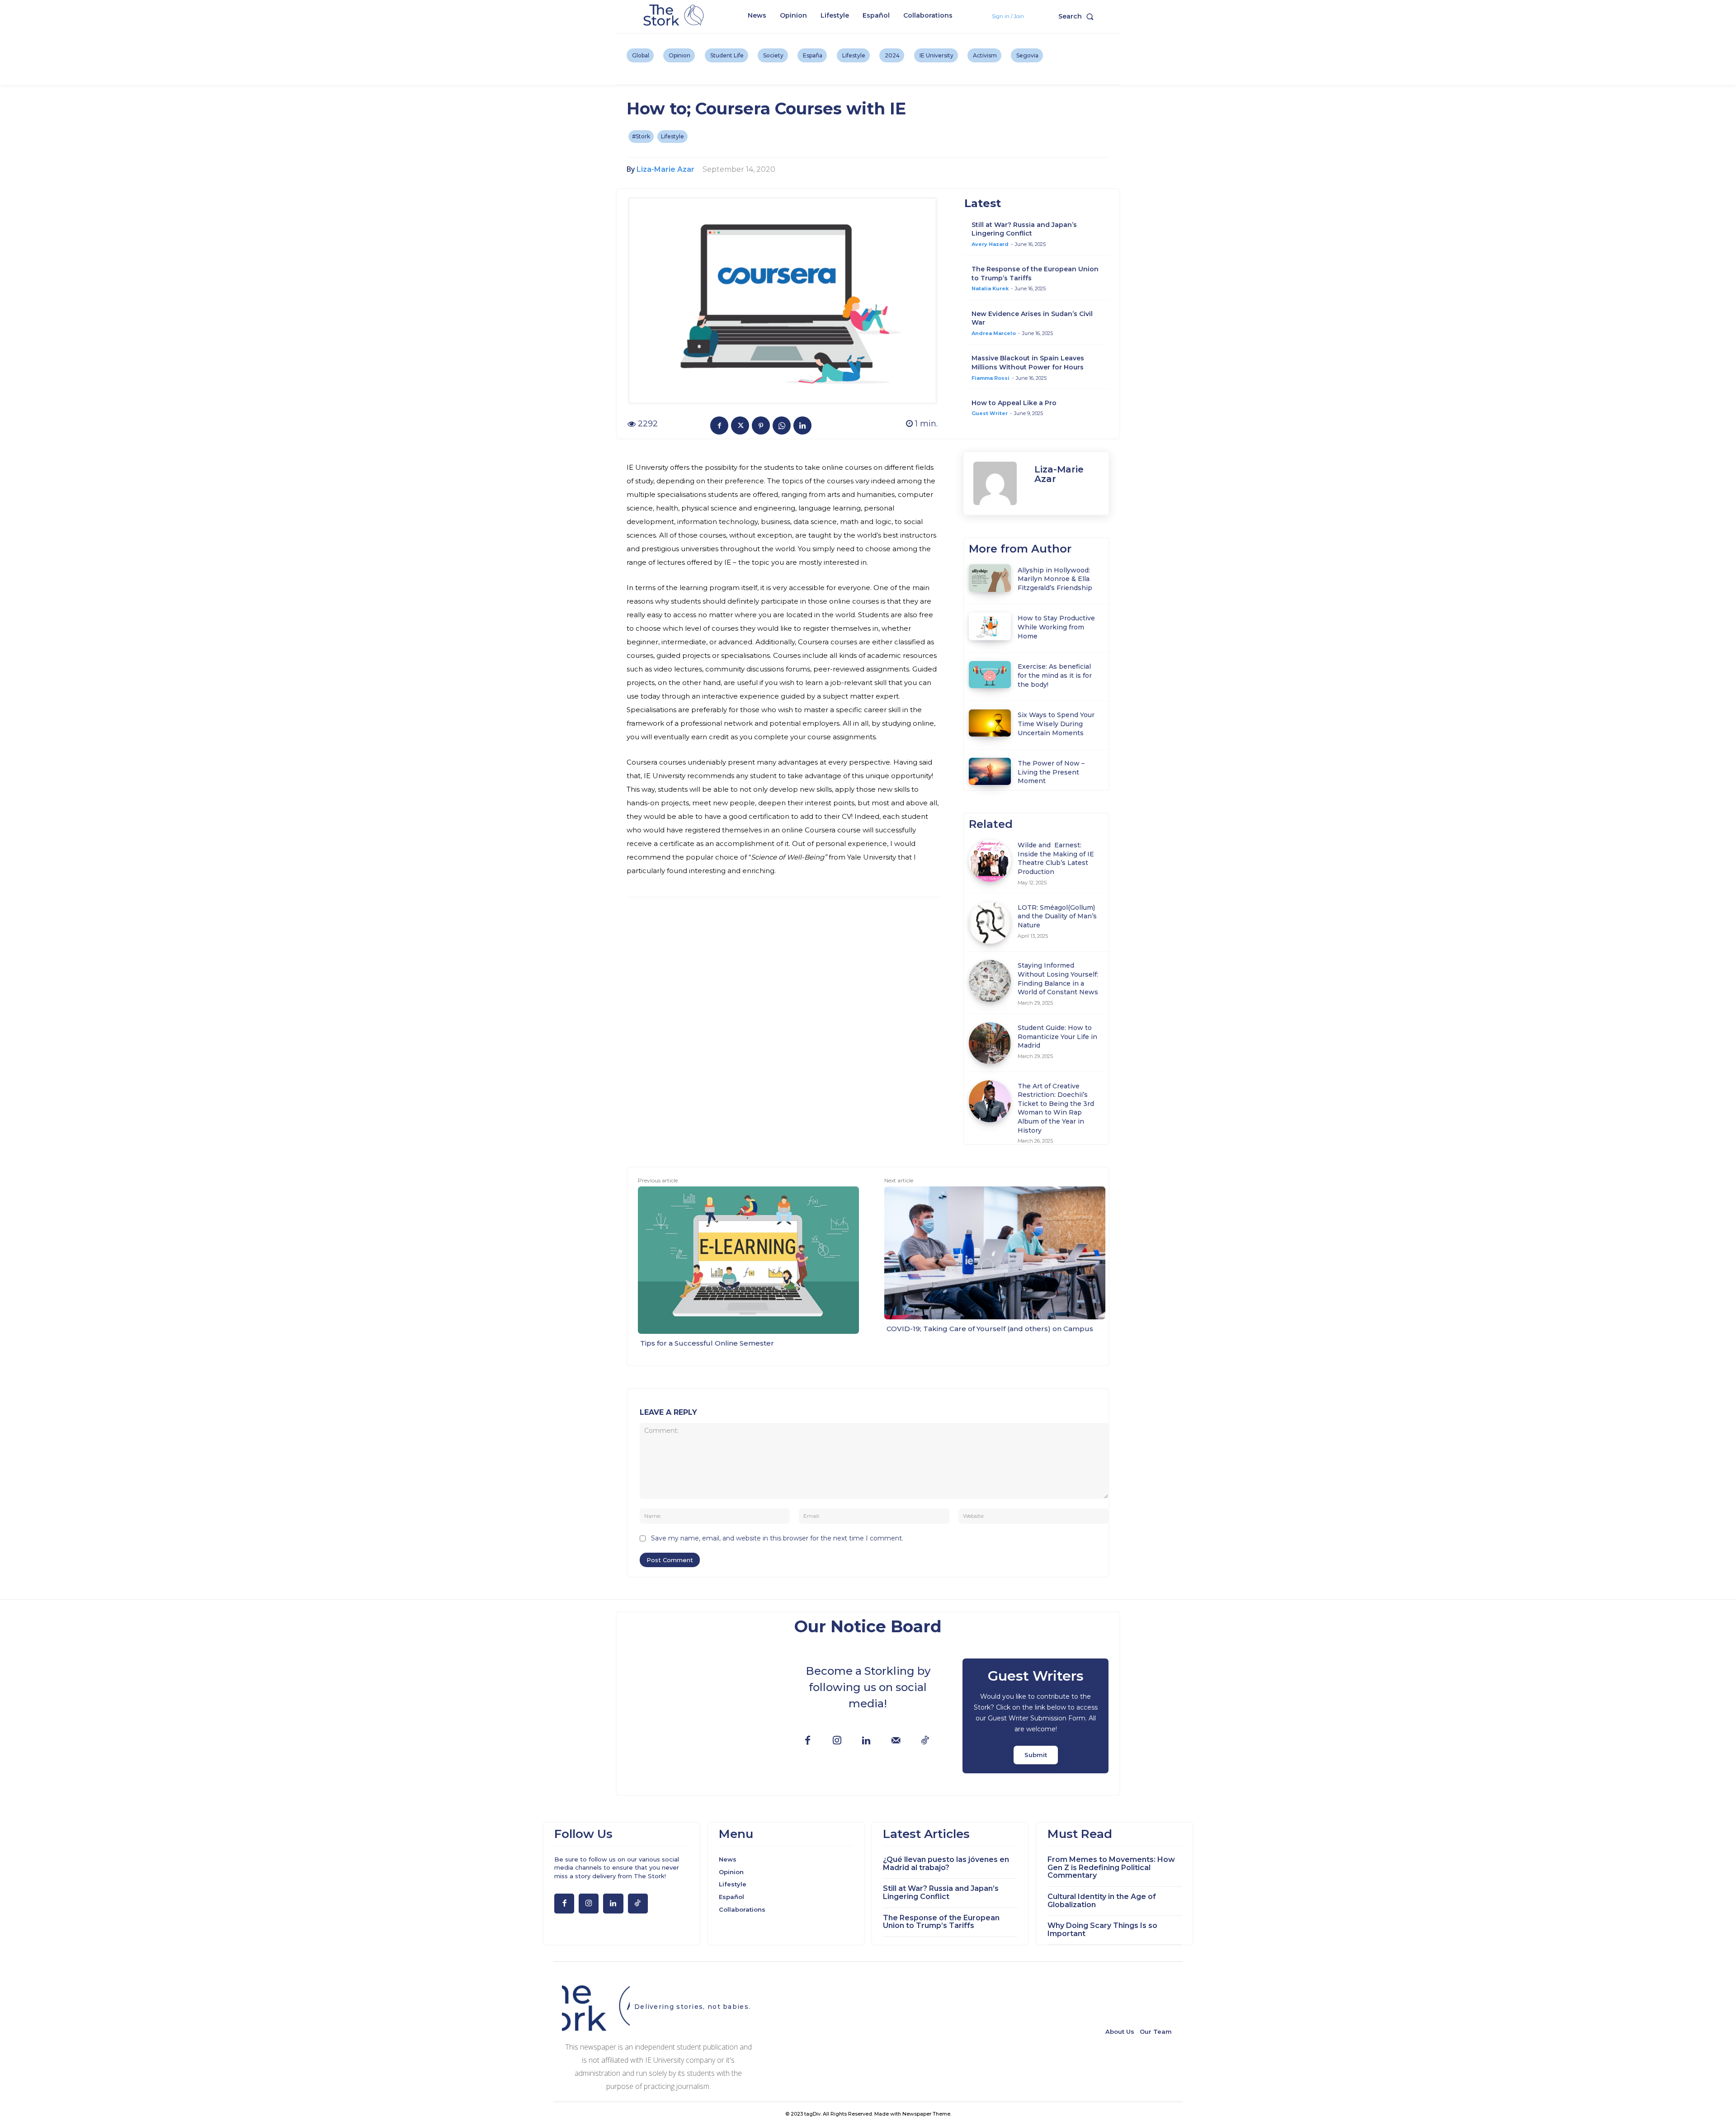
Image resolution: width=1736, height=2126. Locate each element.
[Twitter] (740, 425)
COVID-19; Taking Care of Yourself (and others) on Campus (990, 1329)
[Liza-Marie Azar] (999, 483)
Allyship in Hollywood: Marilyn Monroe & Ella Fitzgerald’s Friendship (1055, 579)
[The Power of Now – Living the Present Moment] (990, 771)
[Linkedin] (802, 425)
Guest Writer (990, 413)
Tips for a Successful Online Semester (707, 1343)
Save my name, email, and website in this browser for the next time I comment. (777, 1538)
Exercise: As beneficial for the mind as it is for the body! (1055, 675)
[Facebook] (719, 425)
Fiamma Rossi (991, 378)
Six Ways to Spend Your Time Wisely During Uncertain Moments (1056, 724)
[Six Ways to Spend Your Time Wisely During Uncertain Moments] (990, 723)
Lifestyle (672, 136)
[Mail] (896, 1741)
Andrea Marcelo (994, 333)
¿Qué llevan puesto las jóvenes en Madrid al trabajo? (946, 1864)
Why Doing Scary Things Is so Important (1102, 1930)
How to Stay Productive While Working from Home (1056, 627)
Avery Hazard (990, 244)
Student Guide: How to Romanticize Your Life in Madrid (1057, 1037)
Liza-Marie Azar (665, 169)
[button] (1078, 16)
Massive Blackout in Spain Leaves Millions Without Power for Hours (1028, 363)
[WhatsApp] (782, 425)
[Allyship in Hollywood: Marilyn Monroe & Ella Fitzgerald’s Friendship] (990, 578)
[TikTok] (925, 1741)
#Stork (641, 136)
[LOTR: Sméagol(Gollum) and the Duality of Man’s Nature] (990, 923)
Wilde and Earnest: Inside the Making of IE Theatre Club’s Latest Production (1056, 858)
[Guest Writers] (1035, 1716)
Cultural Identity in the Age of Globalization (1102, 1901)
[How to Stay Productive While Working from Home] (990, 626)
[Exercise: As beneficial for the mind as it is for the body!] (990, 675)
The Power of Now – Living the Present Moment (1051, 772)
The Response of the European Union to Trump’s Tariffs (941, 1922)
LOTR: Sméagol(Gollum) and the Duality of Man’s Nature (1057, 916)
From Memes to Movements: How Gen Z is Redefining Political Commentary (1111, 1867)
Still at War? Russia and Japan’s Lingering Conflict (1024, 229)
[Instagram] (837, 1741)
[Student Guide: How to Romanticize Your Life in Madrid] (990, 1043)
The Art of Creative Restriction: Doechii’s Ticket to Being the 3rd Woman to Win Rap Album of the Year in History (1056, 1108)
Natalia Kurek (990, 288)
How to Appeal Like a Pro (1014, 403)
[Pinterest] (761, 425)
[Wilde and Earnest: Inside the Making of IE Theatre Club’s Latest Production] (990, 861)
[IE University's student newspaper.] (675, 16)
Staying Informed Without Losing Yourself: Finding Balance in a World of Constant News (1058, 979)
